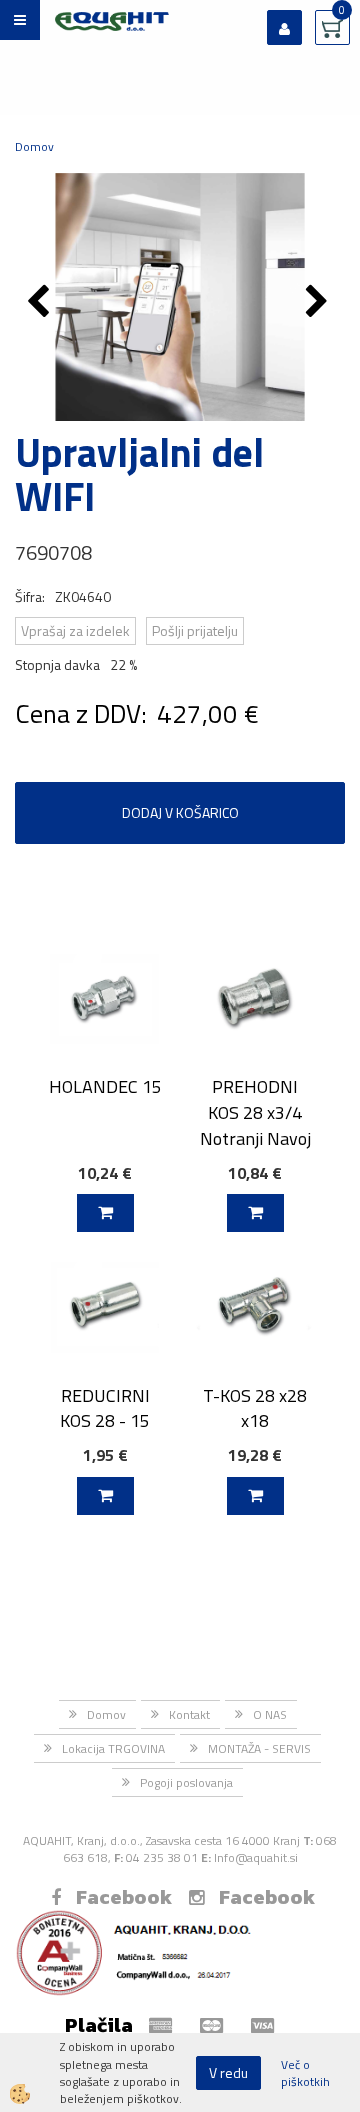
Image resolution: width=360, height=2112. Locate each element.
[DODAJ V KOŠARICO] (105, 1213)
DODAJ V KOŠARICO (180, 812)
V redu (228, 2072)
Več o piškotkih (305, 2073)
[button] (319, 303)
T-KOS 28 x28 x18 (255, 1408)
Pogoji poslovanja (186, 1782)
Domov (34, 146)
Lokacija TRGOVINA (113, 1748)
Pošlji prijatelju (195, 630)
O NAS (270, 1714)
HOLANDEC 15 (105, 1086)
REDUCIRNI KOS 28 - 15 (105, 1408)
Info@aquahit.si (256, 1857)
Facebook (124, 1897)
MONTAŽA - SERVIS (259, 1748)
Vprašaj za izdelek (75, 630)
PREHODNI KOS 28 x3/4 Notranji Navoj (255, 1112)
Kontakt (189, 1714)
